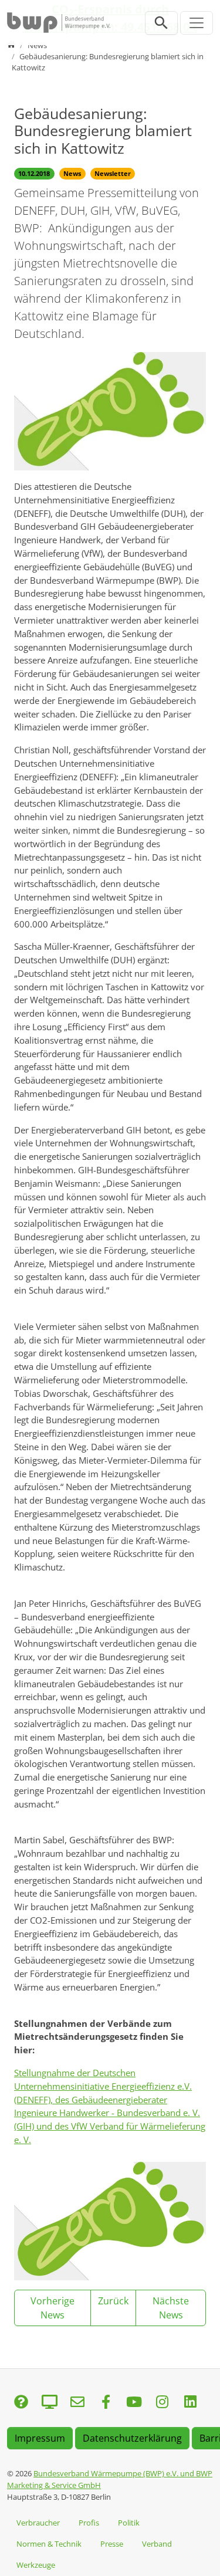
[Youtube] (134, 2403)
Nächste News (171, 2308)
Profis (89, 2523)
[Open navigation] (197, 23)
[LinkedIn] (190, 2403)
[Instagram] (162, 2403)
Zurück (113, 2301)
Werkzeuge (36, 2565)
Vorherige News (53, 2308)
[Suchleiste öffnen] (161, 23)
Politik (129, 2523)
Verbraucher (38, 2523)
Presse (112, 2544)
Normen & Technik (49, 2544)
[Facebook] (106, 2403)
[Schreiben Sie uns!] (21, 2403)
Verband (157, 2544)
